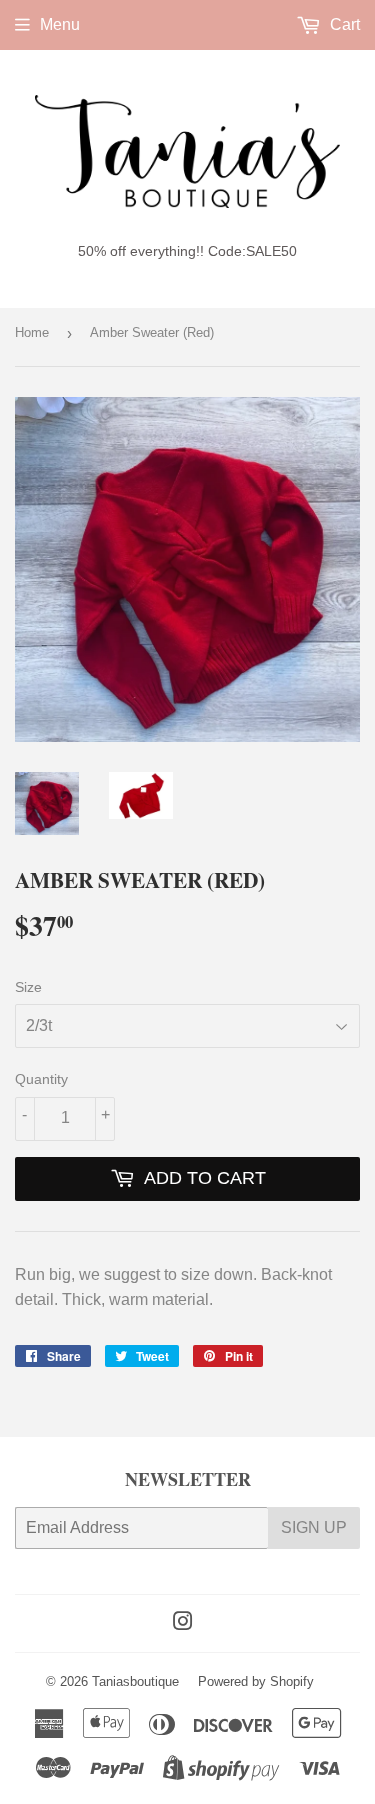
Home (32, 332)
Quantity (41, 1079)
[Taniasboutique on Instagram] (183, 1623)
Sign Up (314, 1527)
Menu (60, 24)
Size (28, 987)
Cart (343, 24)
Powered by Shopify (256, 1681)
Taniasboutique (135, 1681)
